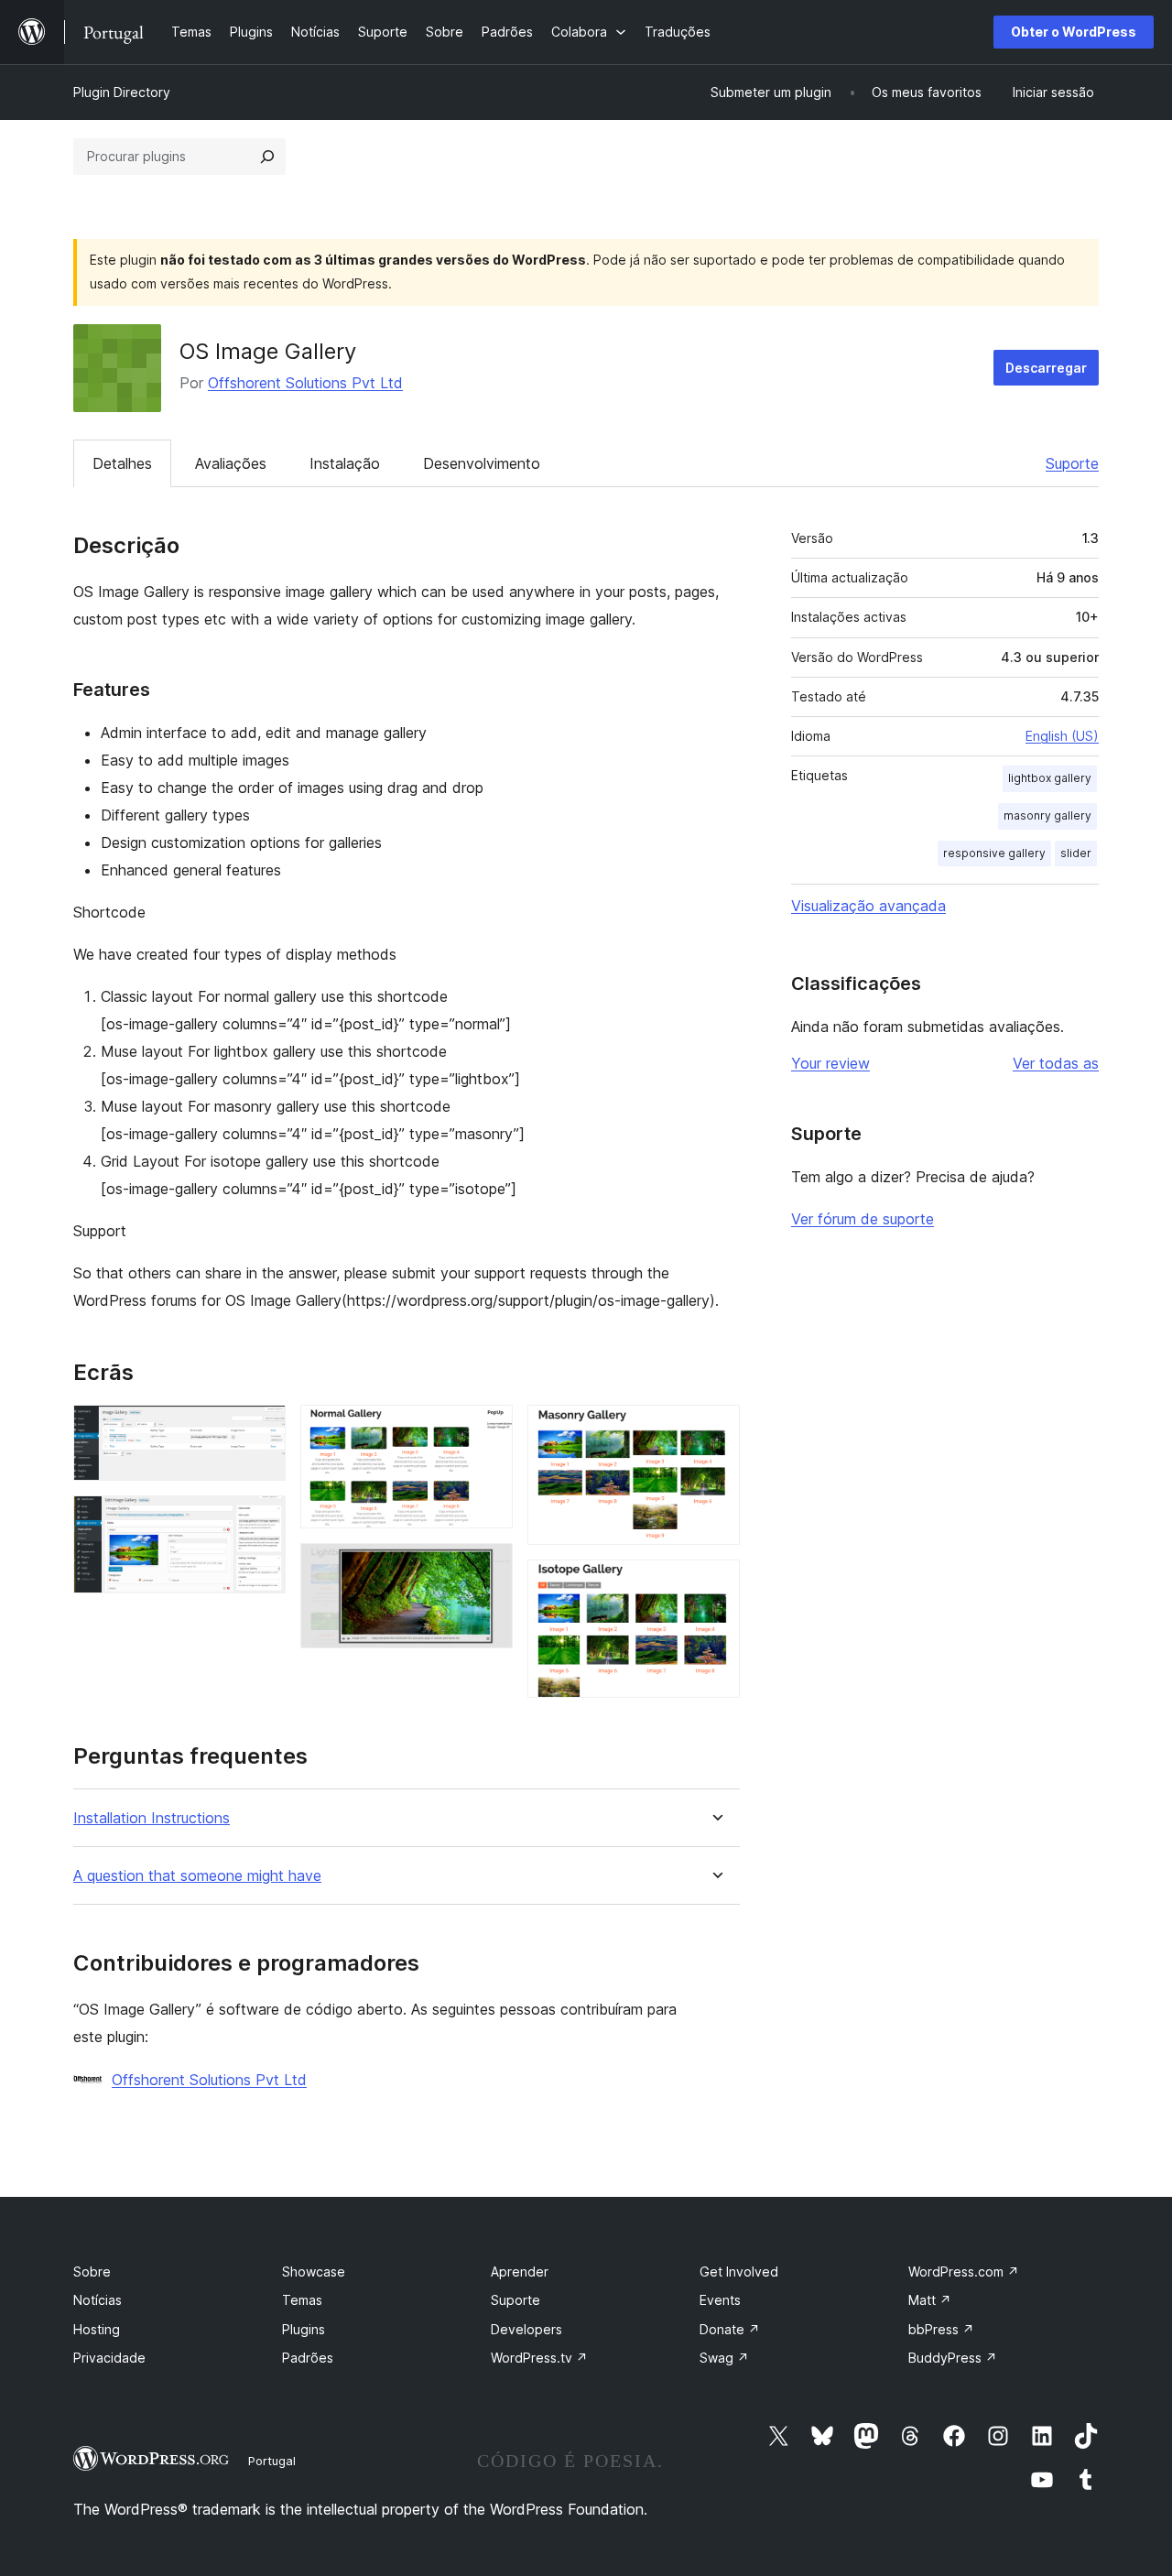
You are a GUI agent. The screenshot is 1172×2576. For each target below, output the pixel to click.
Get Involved (739, 2272)
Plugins (304, 2329)
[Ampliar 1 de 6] (261, 1429)
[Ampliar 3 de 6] (488, 1429)
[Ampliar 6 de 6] (715, 1584)
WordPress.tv (539, 2358)
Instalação (345, 463)
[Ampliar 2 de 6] (261, 1520)
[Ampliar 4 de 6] (488, 1568)
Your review (830, 1063)
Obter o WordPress (1074, 32)
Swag (724, 2358)
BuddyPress (953, 2358)
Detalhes (122, 463)
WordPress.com (964, 2272)
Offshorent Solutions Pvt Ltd (305, 383)
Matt (930, 2300)
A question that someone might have (197, 1876)
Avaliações (231, 463)
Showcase (314, 2272)
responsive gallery (994, 853)
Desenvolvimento (482, 463)
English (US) (1062, 736)
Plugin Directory (122, 92)
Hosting (97, 2329)
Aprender (520, 2272)
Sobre (92, 2272)
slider (1076, 853)
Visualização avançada (868, 906)
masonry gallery (1047, 815)
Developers (526, 2329)
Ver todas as (1056, 1063)
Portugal (272, 2461)
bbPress (941, 2329)
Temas (302, 2300)
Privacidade (109, 2358)
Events (720, 2300)
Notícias (98, 2300)
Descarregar (1046, 368)
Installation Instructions (152, 1818)
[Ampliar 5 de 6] (715, 1429)
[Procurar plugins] (267, 157)
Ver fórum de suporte (863, 1219)
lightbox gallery (1050, 778)
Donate (730, 2329)
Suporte (1072, 463)
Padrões (308, 2358)
